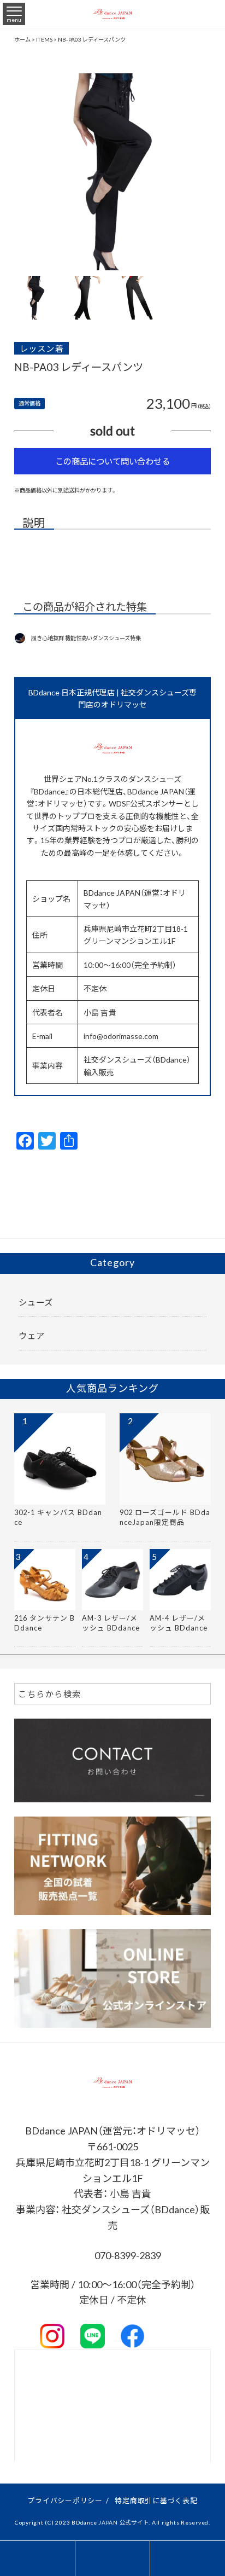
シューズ (36, 1302)
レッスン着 (42, 348)
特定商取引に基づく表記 (156, 2500)
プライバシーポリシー (65, 2500)
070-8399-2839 (127, 2255)
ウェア (32, 1335)
